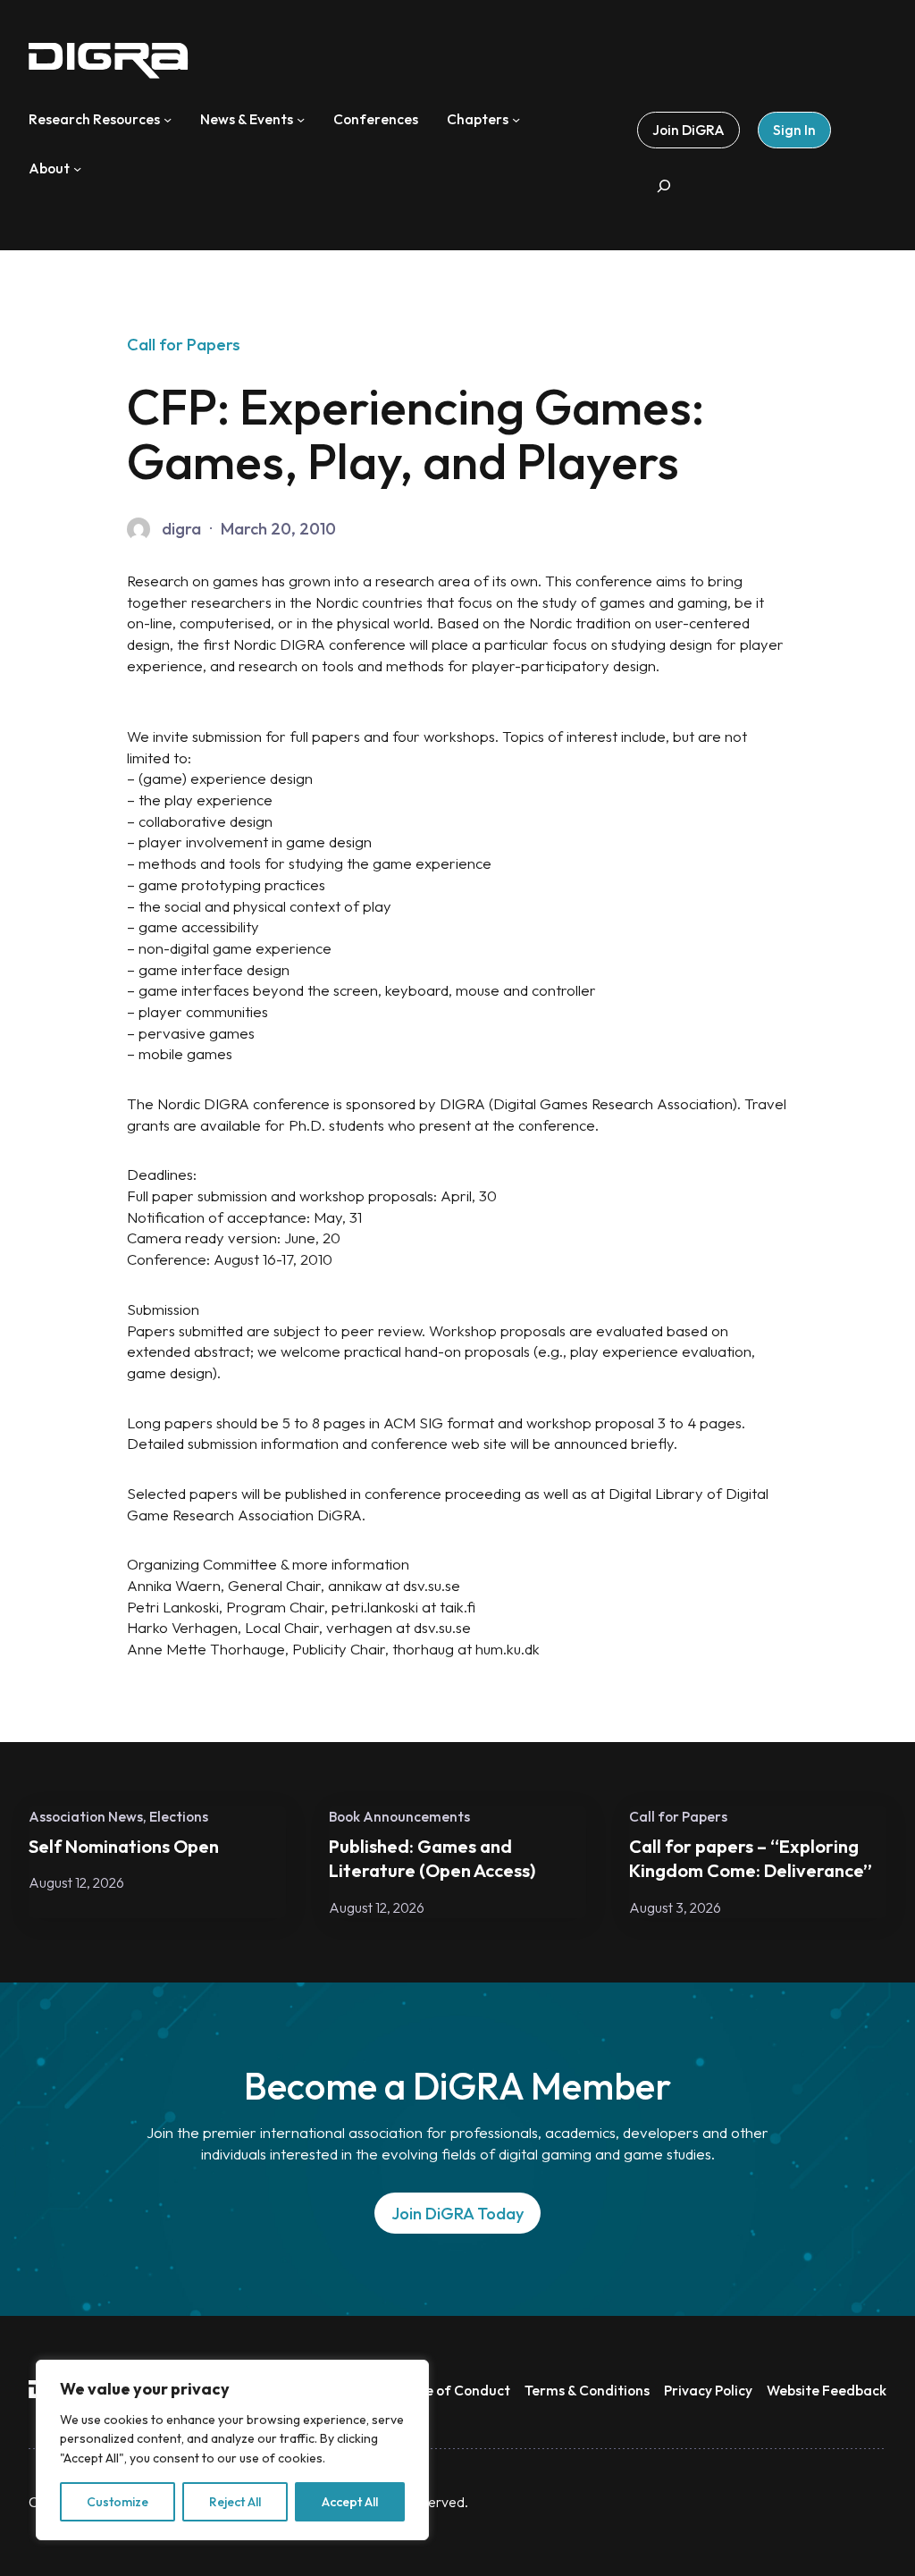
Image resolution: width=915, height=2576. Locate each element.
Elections (179, 1816)
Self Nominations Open (124, 1846)
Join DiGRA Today (458, 2214)
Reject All (235, 2502)
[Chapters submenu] (516, 119)
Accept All (350, 2502)
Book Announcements (399, 1816)
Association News (86, 1816)
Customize (118, 2502)
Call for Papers (184, 345)
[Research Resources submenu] (168, 119)
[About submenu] (77, 168)
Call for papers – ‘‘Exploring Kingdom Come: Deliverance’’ (751, 1858)
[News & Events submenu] (301, 119)
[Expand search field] (664, 185)
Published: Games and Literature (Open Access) (432, 1858)
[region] (232, 2450)
